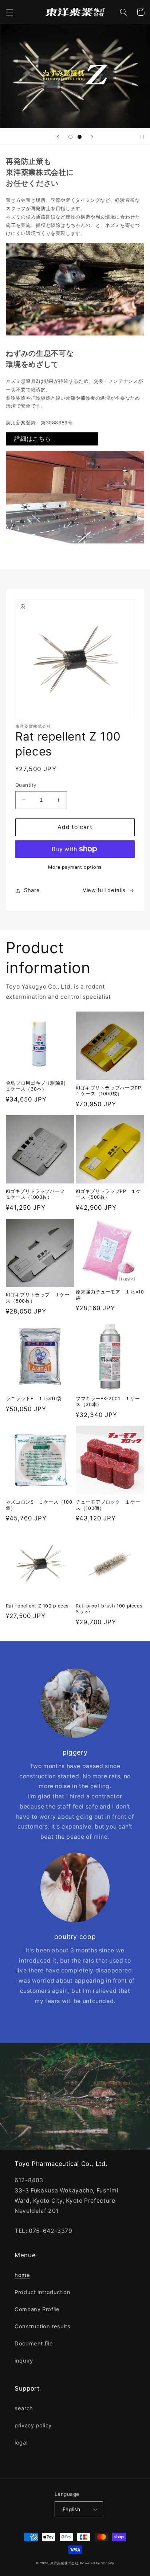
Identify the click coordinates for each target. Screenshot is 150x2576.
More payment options (75, 867)
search (24, 2408)
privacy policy (33, 2426)
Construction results (43, 2326)
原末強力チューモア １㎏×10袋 (110, 1295)
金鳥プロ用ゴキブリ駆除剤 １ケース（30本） (38, 1086)
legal (21, 2443)
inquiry (24, 2361)
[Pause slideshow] (142, 137)
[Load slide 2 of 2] (80, 137)
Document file (34, 2344)
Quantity (26, 785)
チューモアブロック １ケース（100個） (108, 1505)
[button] (9, 12)
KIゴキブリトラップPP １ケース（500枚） (108, 1194)
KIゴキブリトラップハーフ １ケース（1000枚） (38, 1194)
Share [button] (32, 890)
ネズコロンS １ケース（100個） (39, 1505)
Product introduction (43, 2292)
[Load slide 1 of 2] (70, 137)
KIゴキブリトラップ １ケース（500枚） (38, 1298)
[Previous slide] (58, 137)
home (22, 2275)
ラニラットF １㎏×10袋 (34, 1399)
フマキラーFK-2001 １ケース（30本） (108, 1401)
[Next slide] (92, 137)
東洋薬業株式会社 (64, 2563)
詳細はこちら (32, 439)
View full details (104, 890)
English (71, 2509)
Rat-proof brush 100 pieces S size (109, 1609)
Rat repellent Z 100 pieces (37, 1606)
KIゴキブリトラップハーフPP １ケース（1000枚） (110, 1091)
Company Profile (37, 2309)
